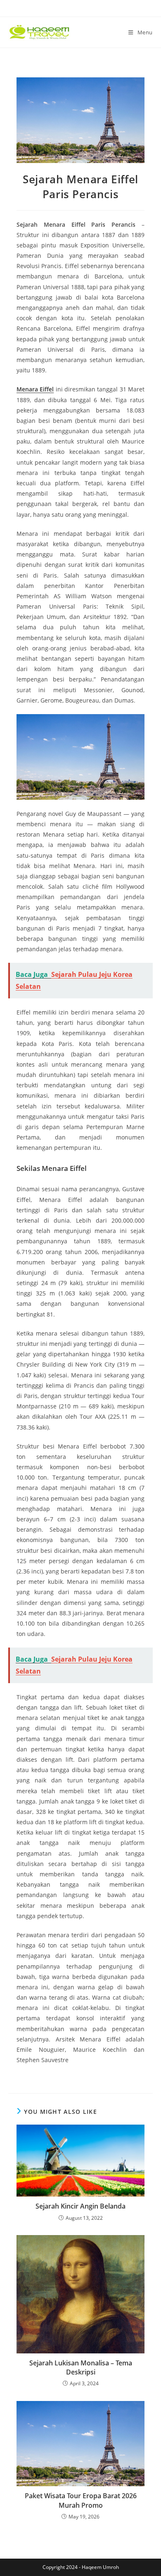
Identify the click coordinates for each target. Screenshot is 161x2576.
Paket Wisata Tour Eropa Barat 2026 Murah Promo (81, 2500)
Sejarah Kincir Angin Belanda (80, 2206)
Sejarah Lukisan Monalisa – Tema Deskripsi (81, 2367)
